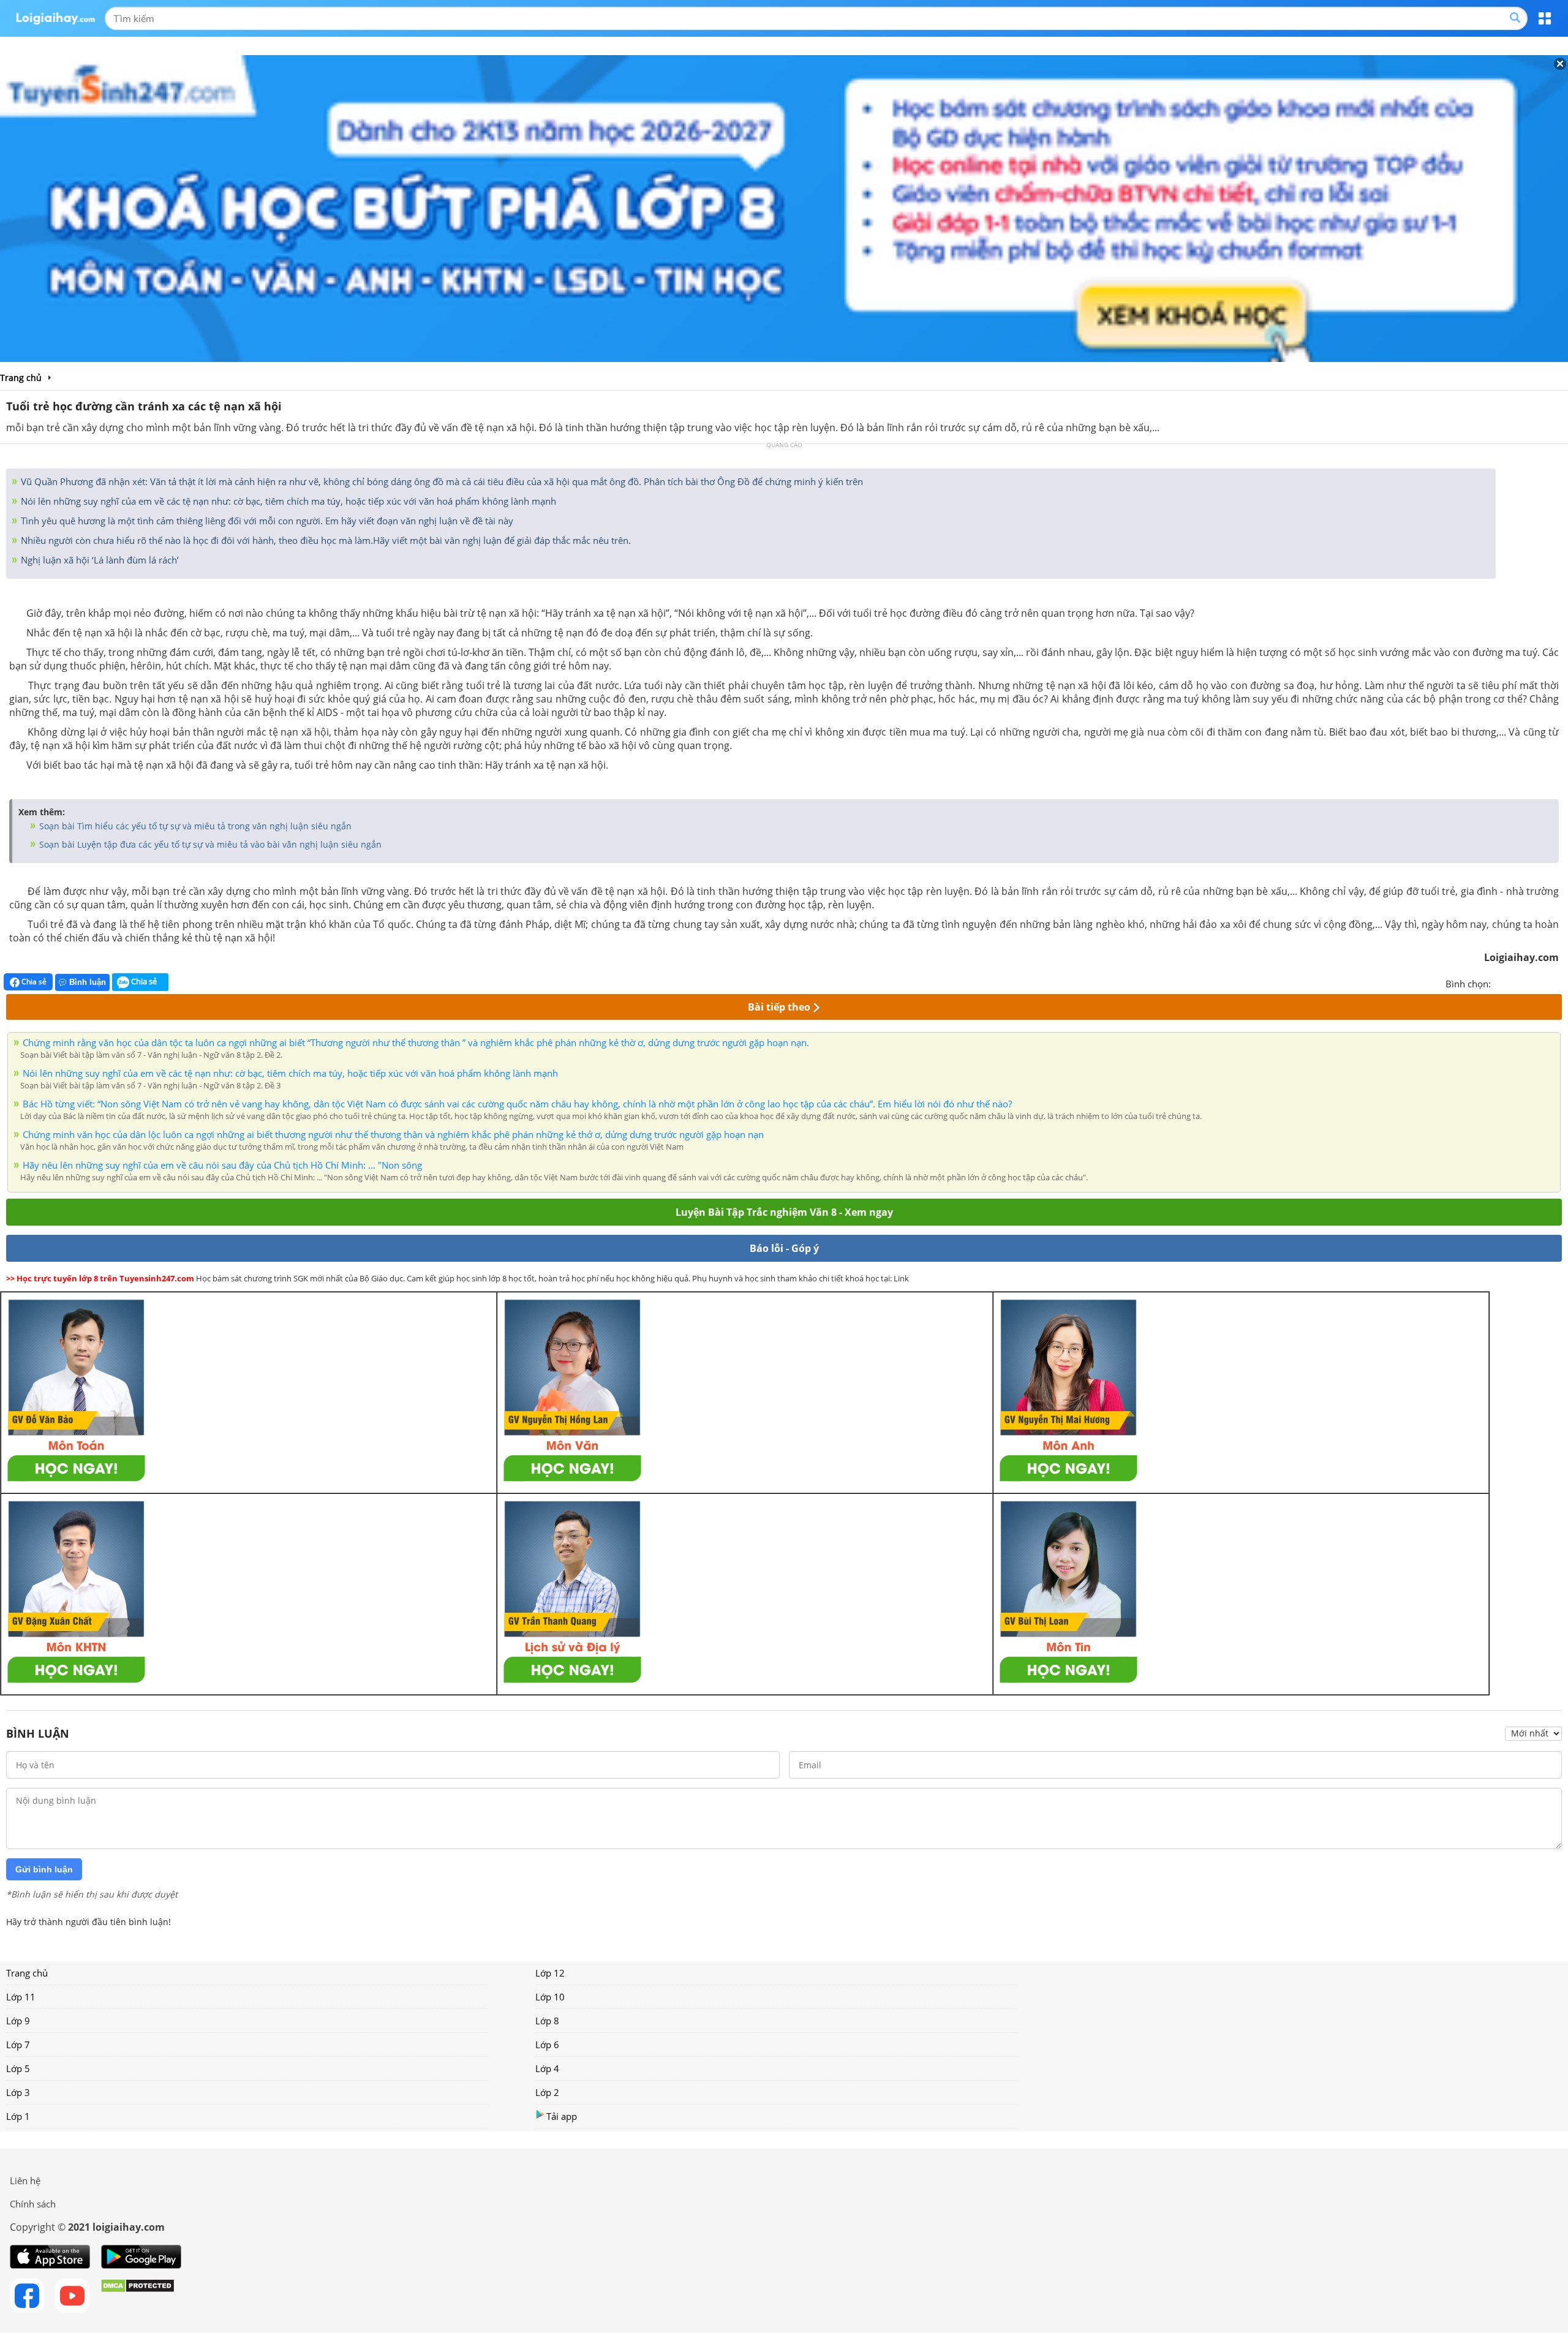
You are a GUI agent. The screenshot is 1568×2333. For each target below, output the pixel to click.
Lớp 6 (547, 2045)
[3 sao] (1530, 982)
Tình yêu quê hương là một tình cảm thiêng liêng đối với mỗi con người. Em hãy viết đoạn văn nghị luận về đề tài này (266, 521)
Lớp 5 (18, 2068)
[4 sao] (1545, 982)
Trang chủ (27, 1973)
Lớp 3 (18, 2092)
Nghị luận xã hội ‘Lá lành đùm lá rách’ (99, 560)
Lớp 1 (18, 2116)
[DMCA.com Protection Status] (138, 2296)
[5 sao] (1559, 982)
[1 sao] (1501, 982)
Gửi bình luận (44, 1869)
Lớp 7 (18, 2045)
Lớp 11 (21, 1997)
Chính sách (33, 2204)
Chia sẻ (33, 982)
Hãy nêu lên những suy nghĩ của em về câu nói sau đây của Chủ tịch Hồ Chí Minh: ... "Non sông (222, 1165)
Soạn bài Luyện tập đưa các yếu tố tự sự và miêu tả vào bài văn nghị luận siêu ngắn (209, 844)
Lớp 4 (547, 2068)
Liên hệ (25, 2180)
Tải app (562, 2116)
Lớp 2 (547, 2092)
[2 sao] (1515, 982)
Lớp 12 (550, 1973)
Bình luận (88, 982)
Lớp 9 (18, 2021)
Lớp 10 (550, 1997)
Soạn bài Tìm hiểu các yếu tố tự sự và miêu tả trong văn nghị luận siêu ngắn (194, 826)
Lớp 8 (547, 2021)
